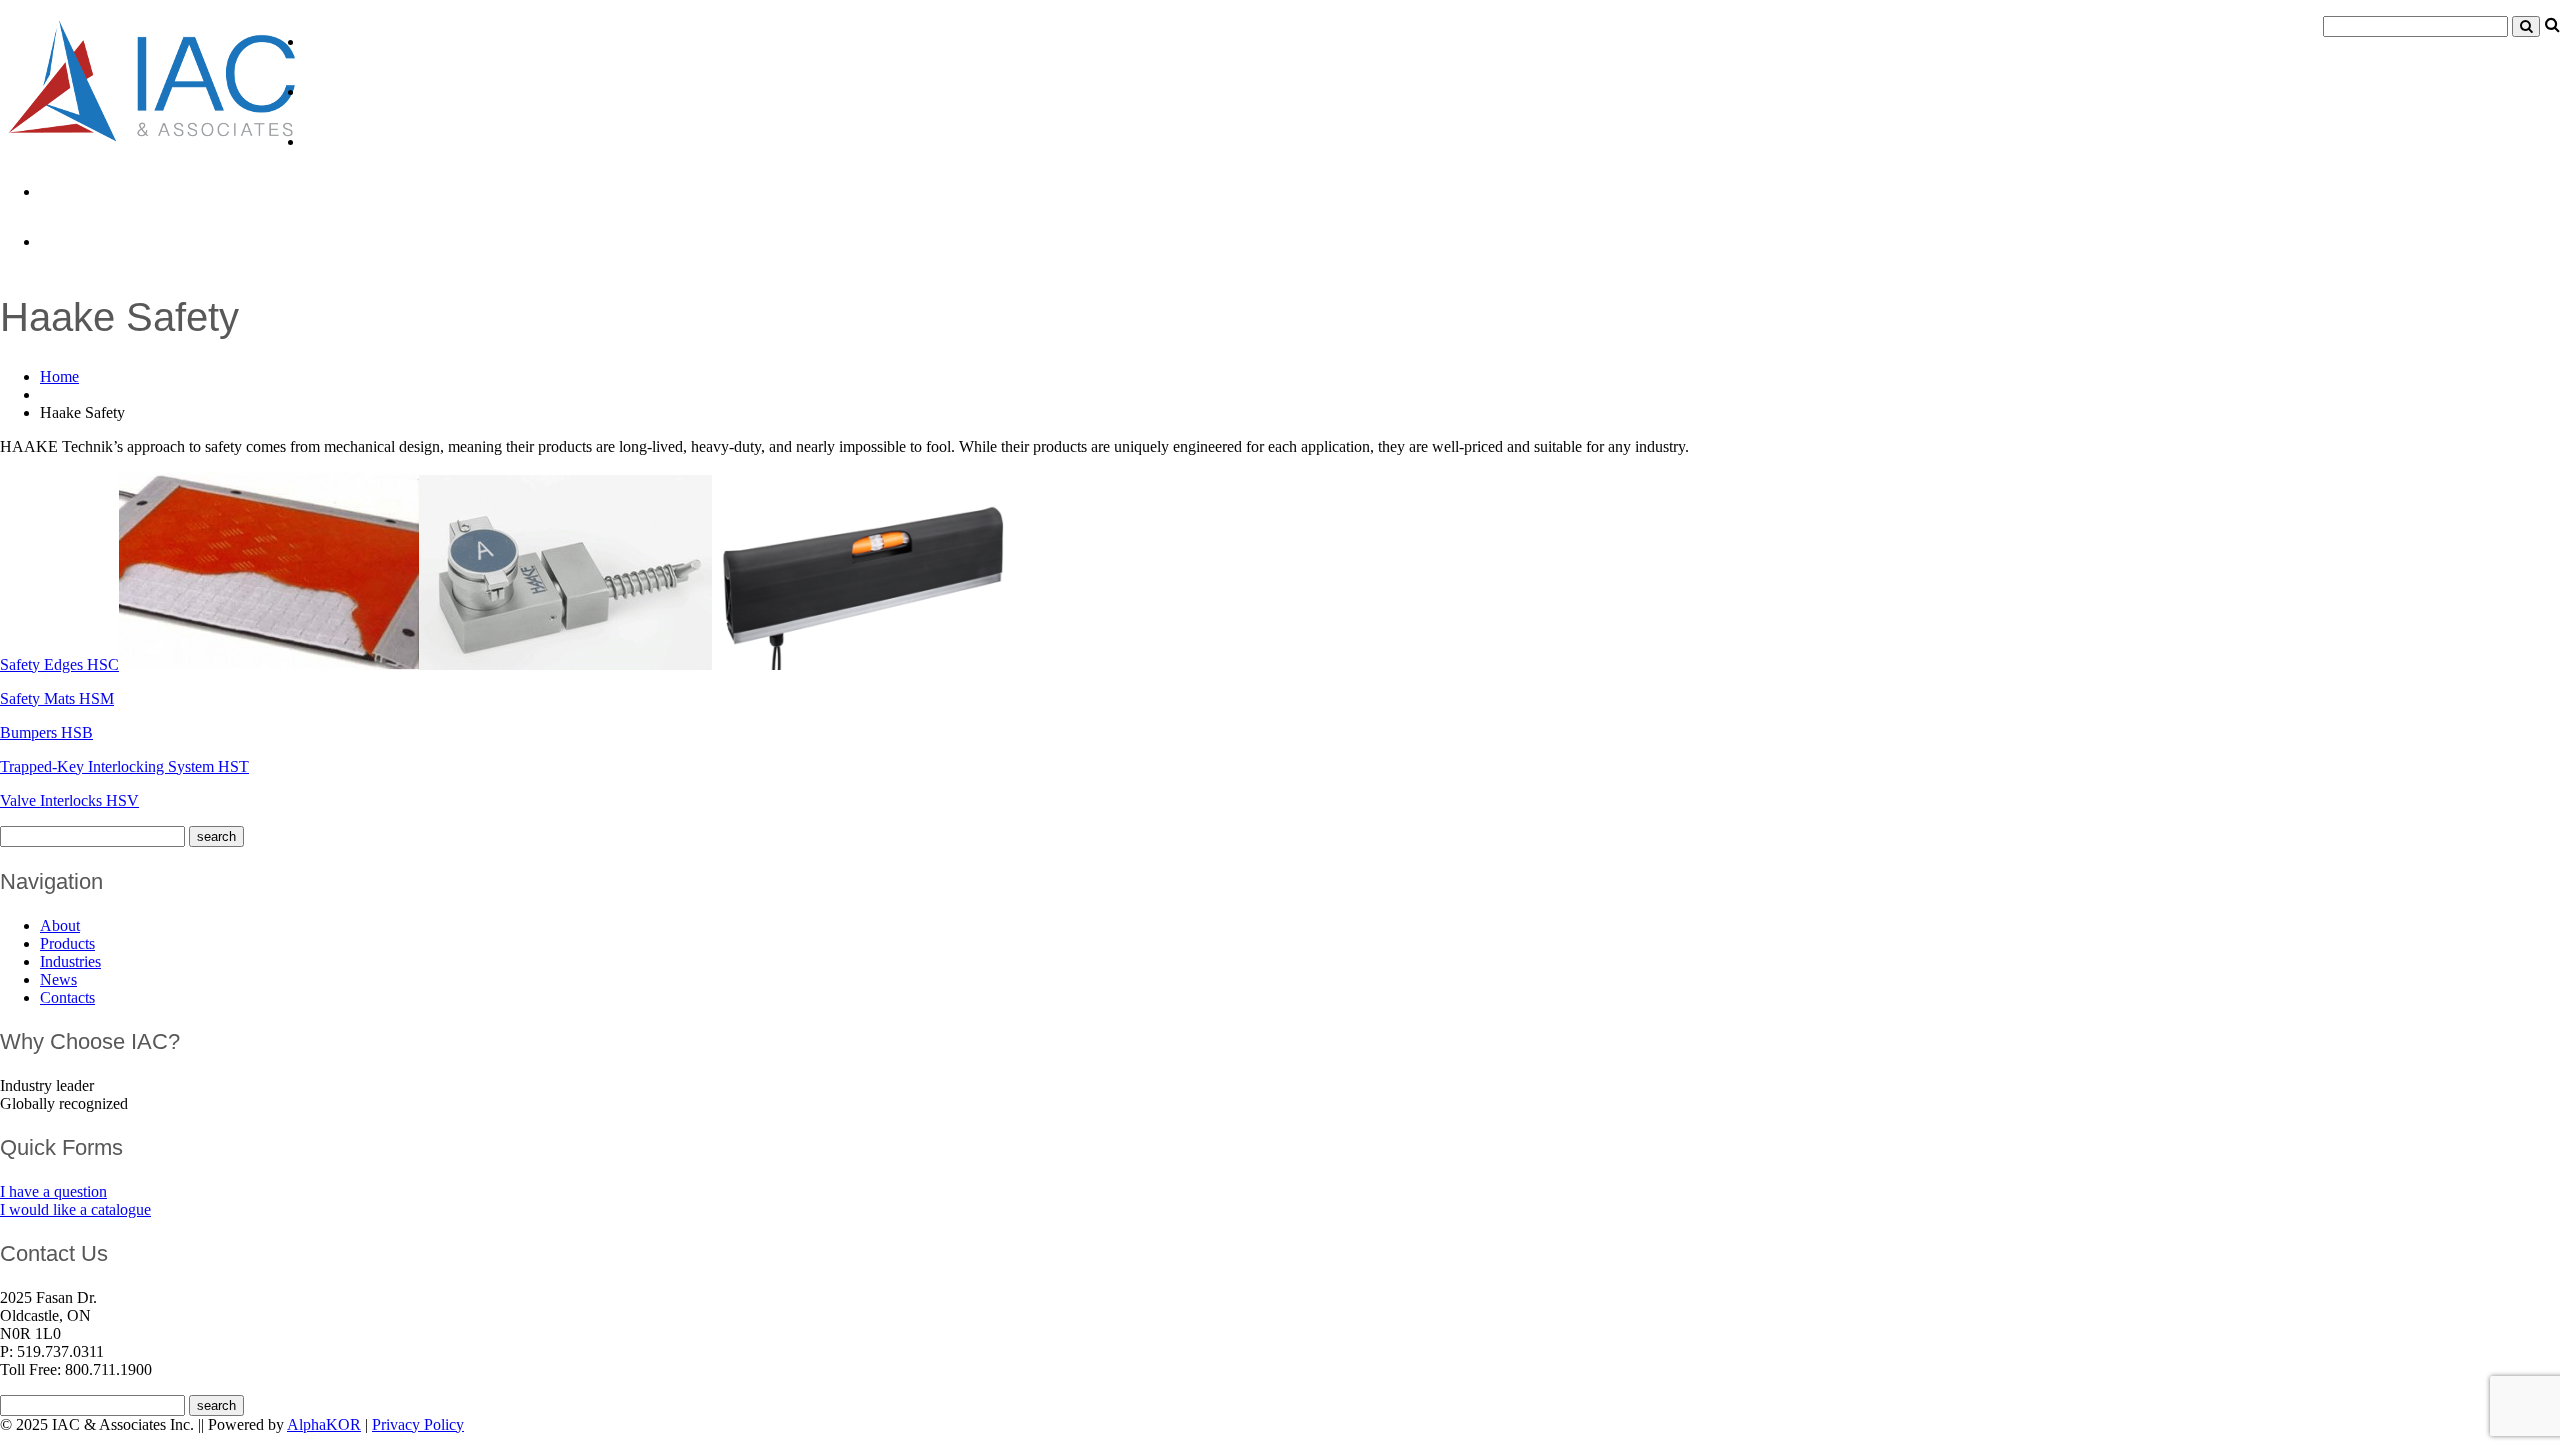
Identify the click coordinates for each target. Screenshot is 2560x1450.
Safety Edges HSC (59, 664)
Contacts (78, 241)
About (330, 41)
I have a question (53, 1191)
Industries (347, 141)
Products (343, 91)
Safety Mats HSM (57, 698)
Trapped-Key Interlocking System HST (124, 766)
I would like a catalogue (75, 1209)
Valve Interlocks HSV (69, 800)
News (63, 191)
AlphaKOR (324, 1424)
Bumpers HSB (46, 732)
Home (59, 376)
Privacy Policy (418, 1424)
